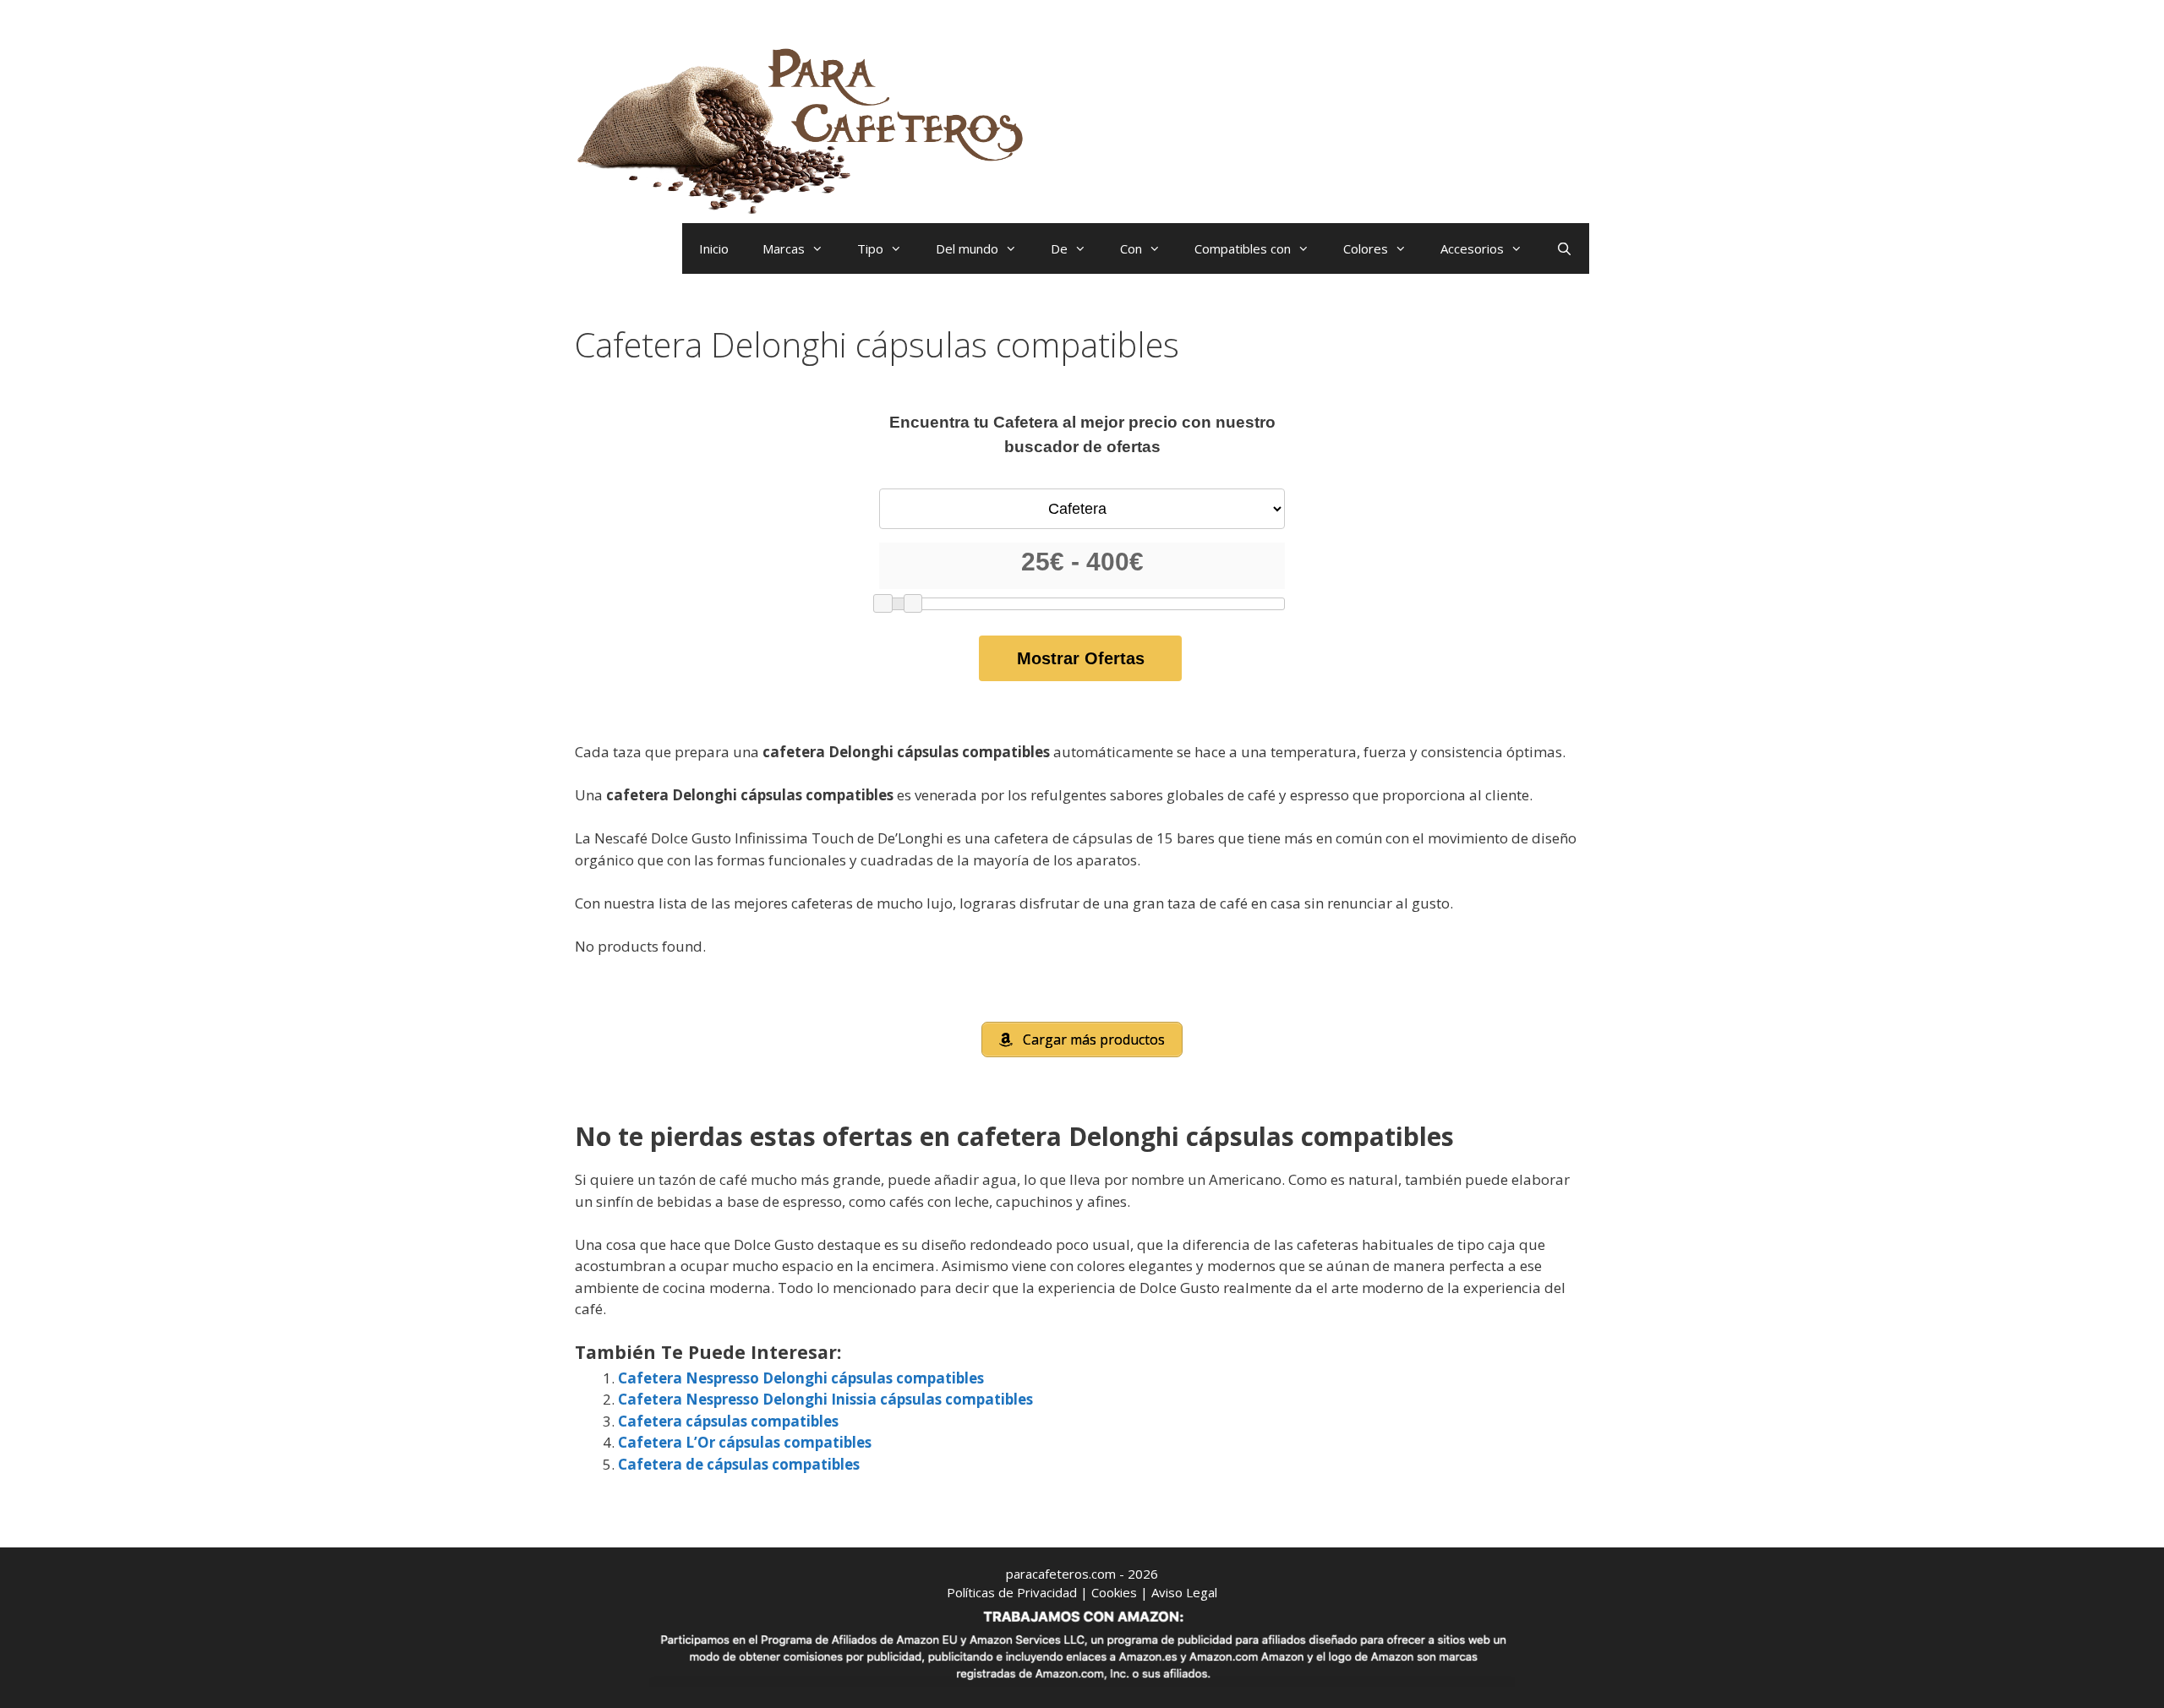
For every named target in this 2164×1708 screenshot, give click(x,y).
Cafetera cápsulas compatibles (728, 1421)
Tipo (870, 248)
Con (1131, 248)
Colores (1366, 248)
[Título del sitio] (807, 127)
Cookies (1114, 1592)
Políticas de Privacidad (1012, 1592)
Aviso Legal (1184, 1592)
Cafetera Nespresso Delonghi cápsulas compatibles (801, 1378)
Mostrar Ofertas (1081, 658)
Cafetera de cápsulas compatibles (739, 1464)
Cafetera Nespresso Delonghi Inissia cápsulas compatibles (825, 1399)
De (1059, 248)
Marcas (784, 248)
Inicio (714, 248)
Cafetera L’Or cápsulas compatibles (745, 1442)
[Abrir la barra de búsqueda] (1564, 248)
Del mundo (967, 248)
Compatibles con (1243, 248)
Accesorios (1472, 248)
